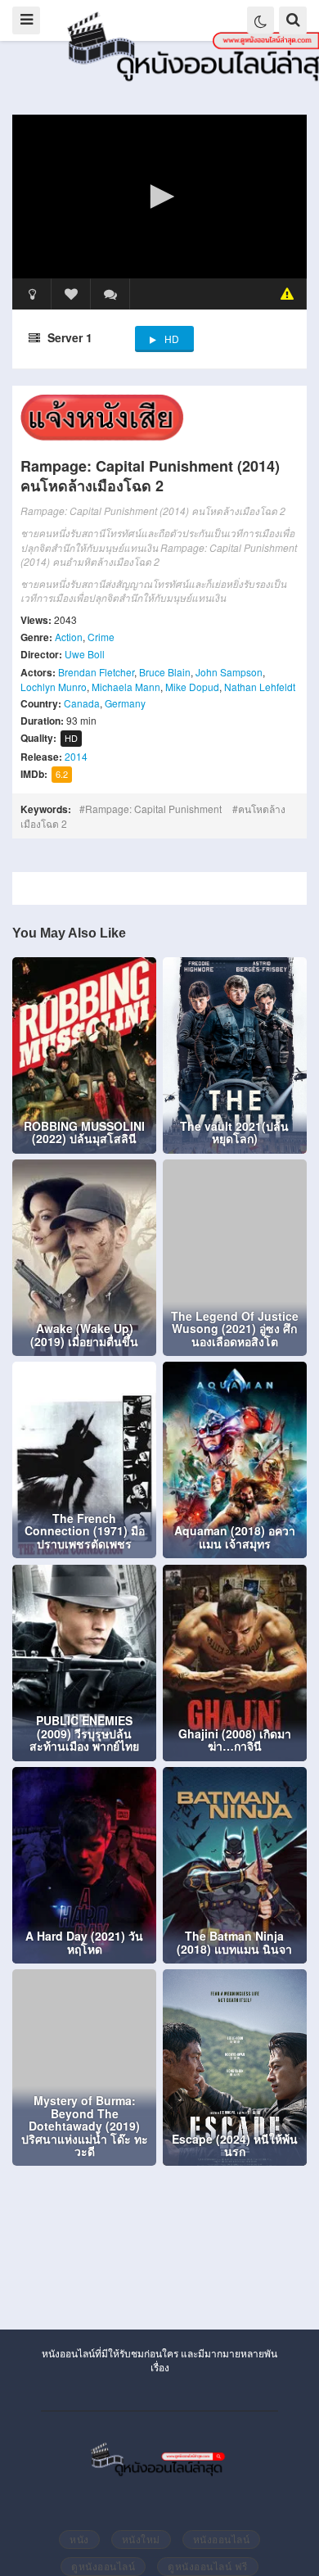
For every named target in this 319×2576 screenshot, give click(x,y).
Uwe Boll (85, 654)
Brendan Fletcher (96, 672)
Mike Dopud (192, 687)
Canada (82, 703)
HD (172, 339)
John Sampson (229, 672)
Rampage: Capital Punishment (153, 809)
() (110, 294)
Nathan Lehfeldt (260, 687)
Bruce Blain (165, 672)
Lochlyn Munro (54, 687)
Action (69, 637)
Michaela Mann (126, 687)
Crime (101, 637)
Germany (125, 703)
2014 (76, 756)
